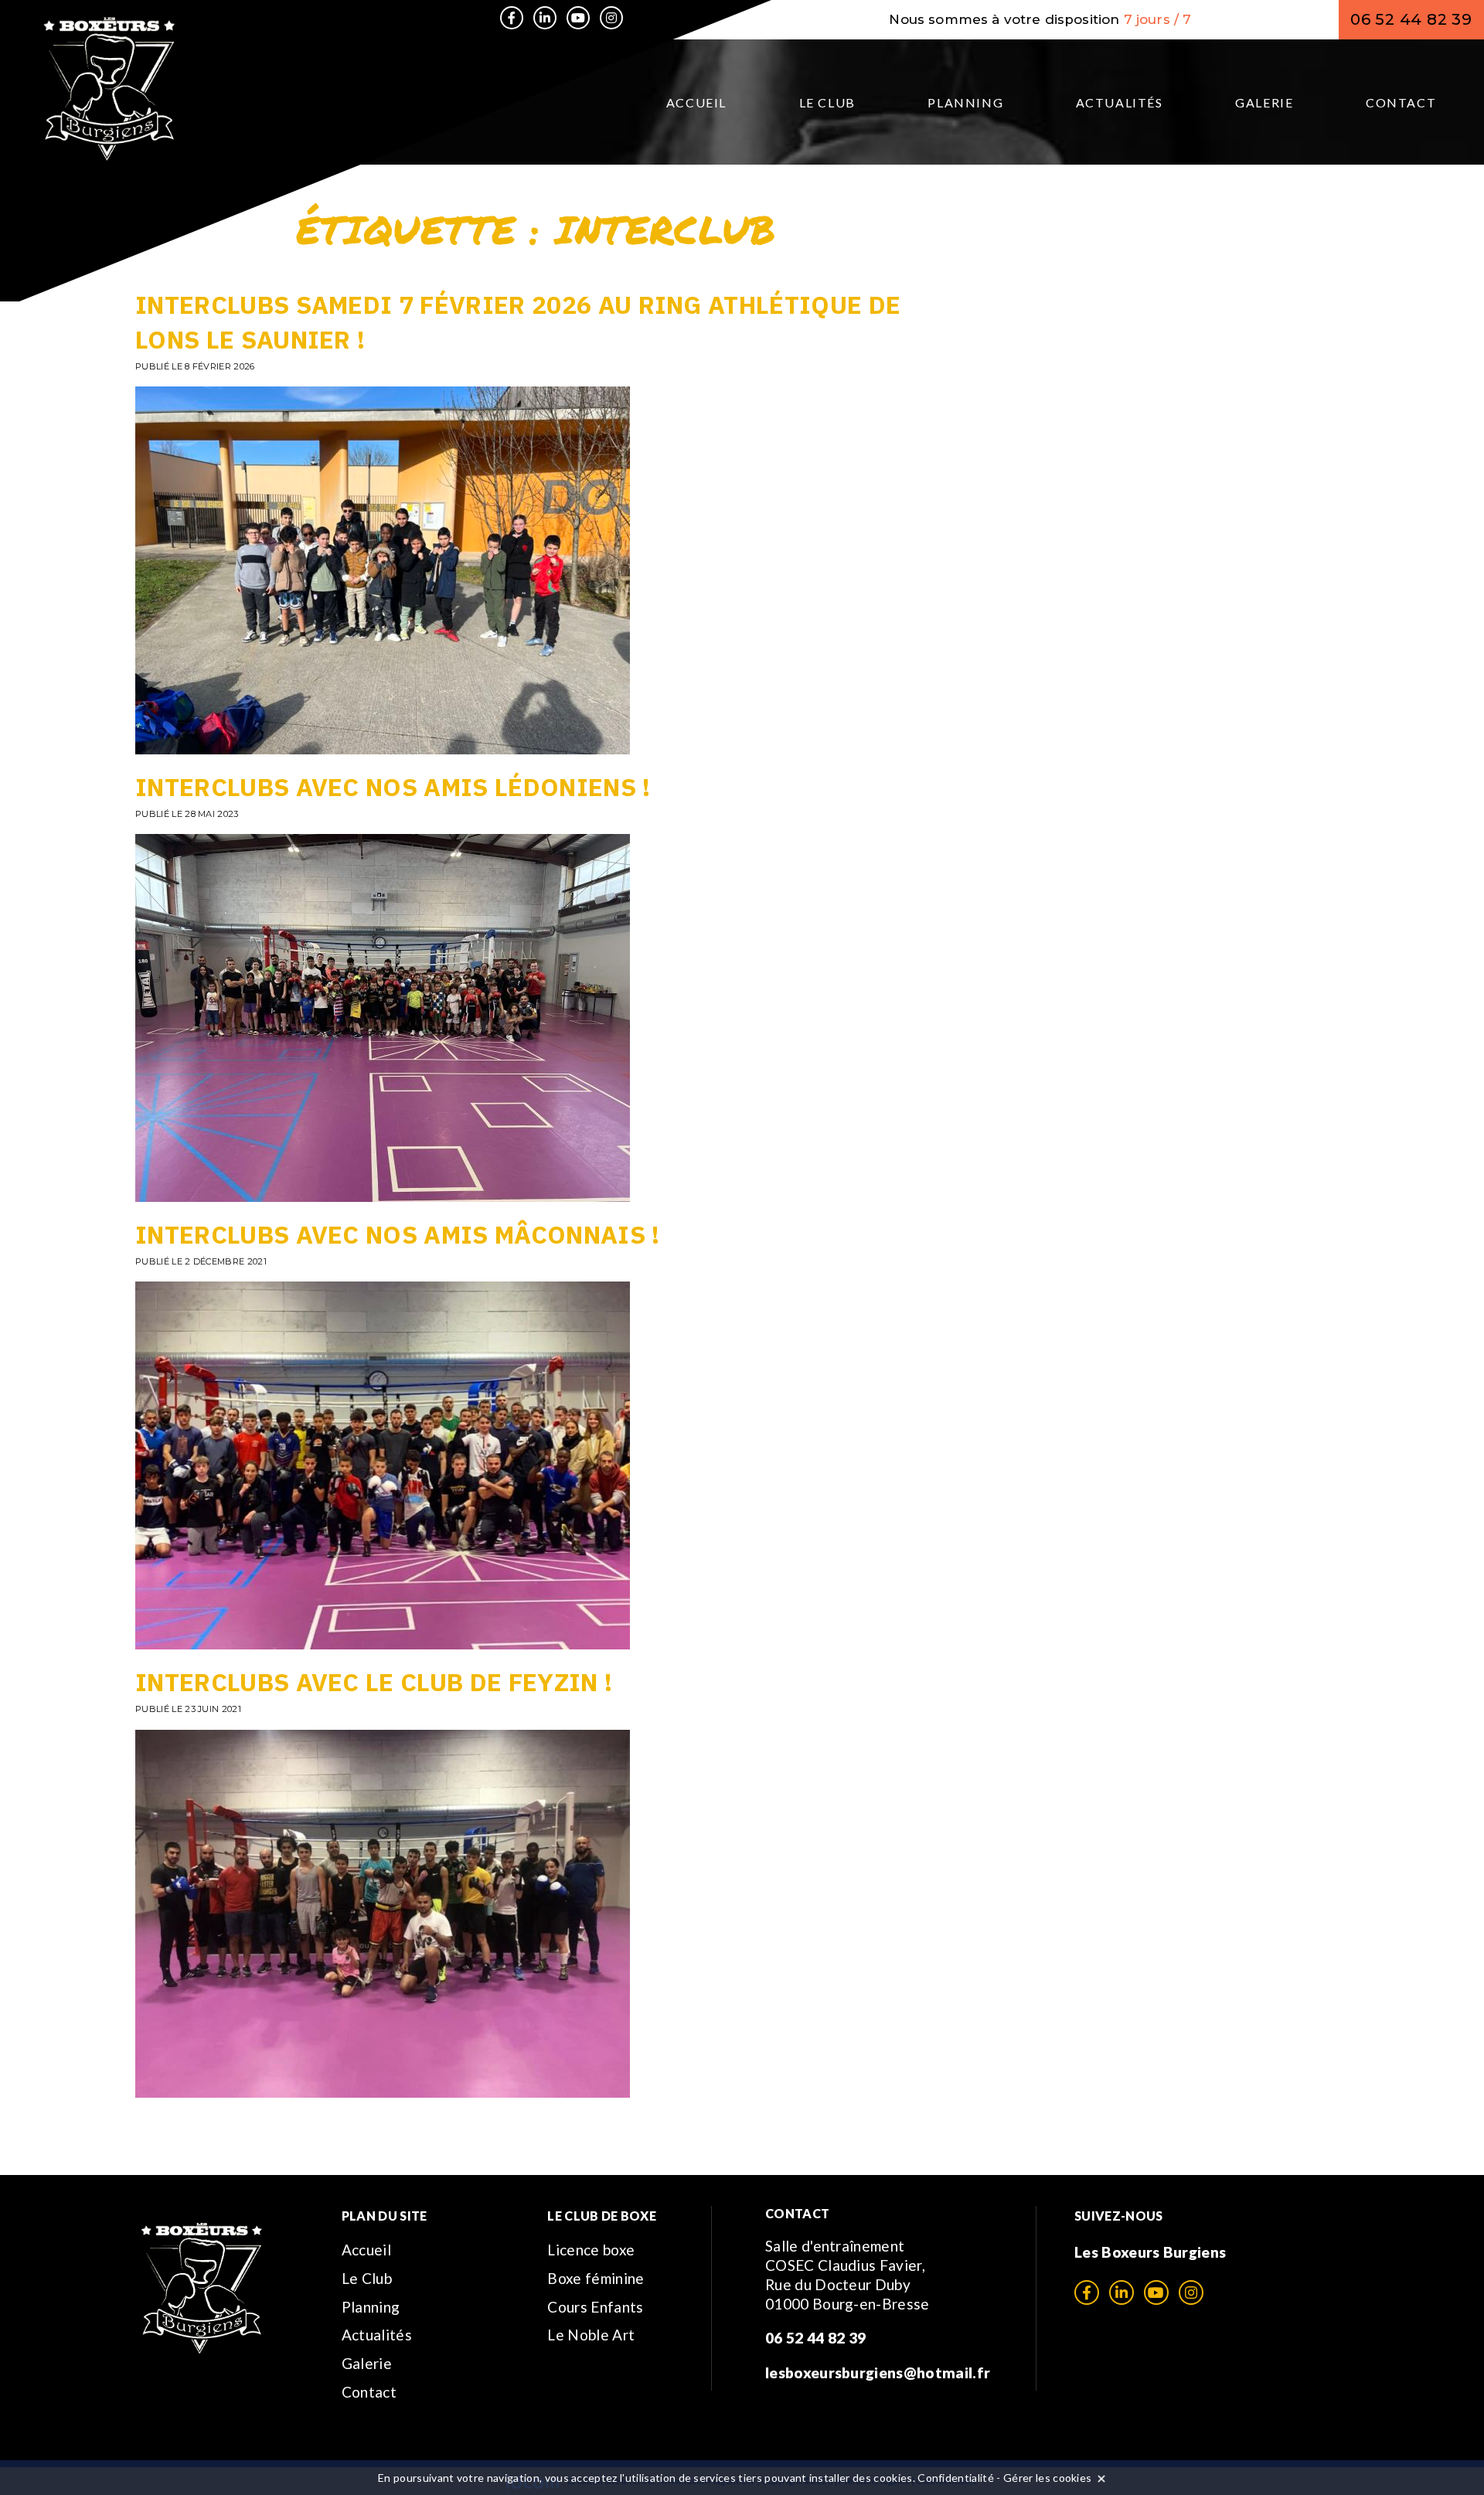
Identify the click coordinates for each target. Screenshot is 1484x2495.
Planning (965, 102)
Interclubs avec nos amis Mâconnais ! (398, 1234)
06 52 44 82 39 (1411, 19)
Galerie (1264, 102)
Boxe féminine (596, 2278)
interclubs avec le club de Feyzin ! (374, 1682)
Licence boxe (591, 2250)
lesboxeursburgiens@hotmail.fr (878, 2372)
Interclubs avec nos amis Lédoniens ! (393, 787)
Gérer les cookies (1047, 2478)
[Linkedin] (545, 18)
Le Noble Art (591, 2335)
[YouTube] (578, 18)
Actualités (1120, 102)
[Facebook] (512, 18)
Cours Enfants (595, 2307)
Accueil (696, 102)
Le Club (827, 102)
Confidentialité (956, 2478)
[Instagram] (611, 18)
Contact (1401, 102)
